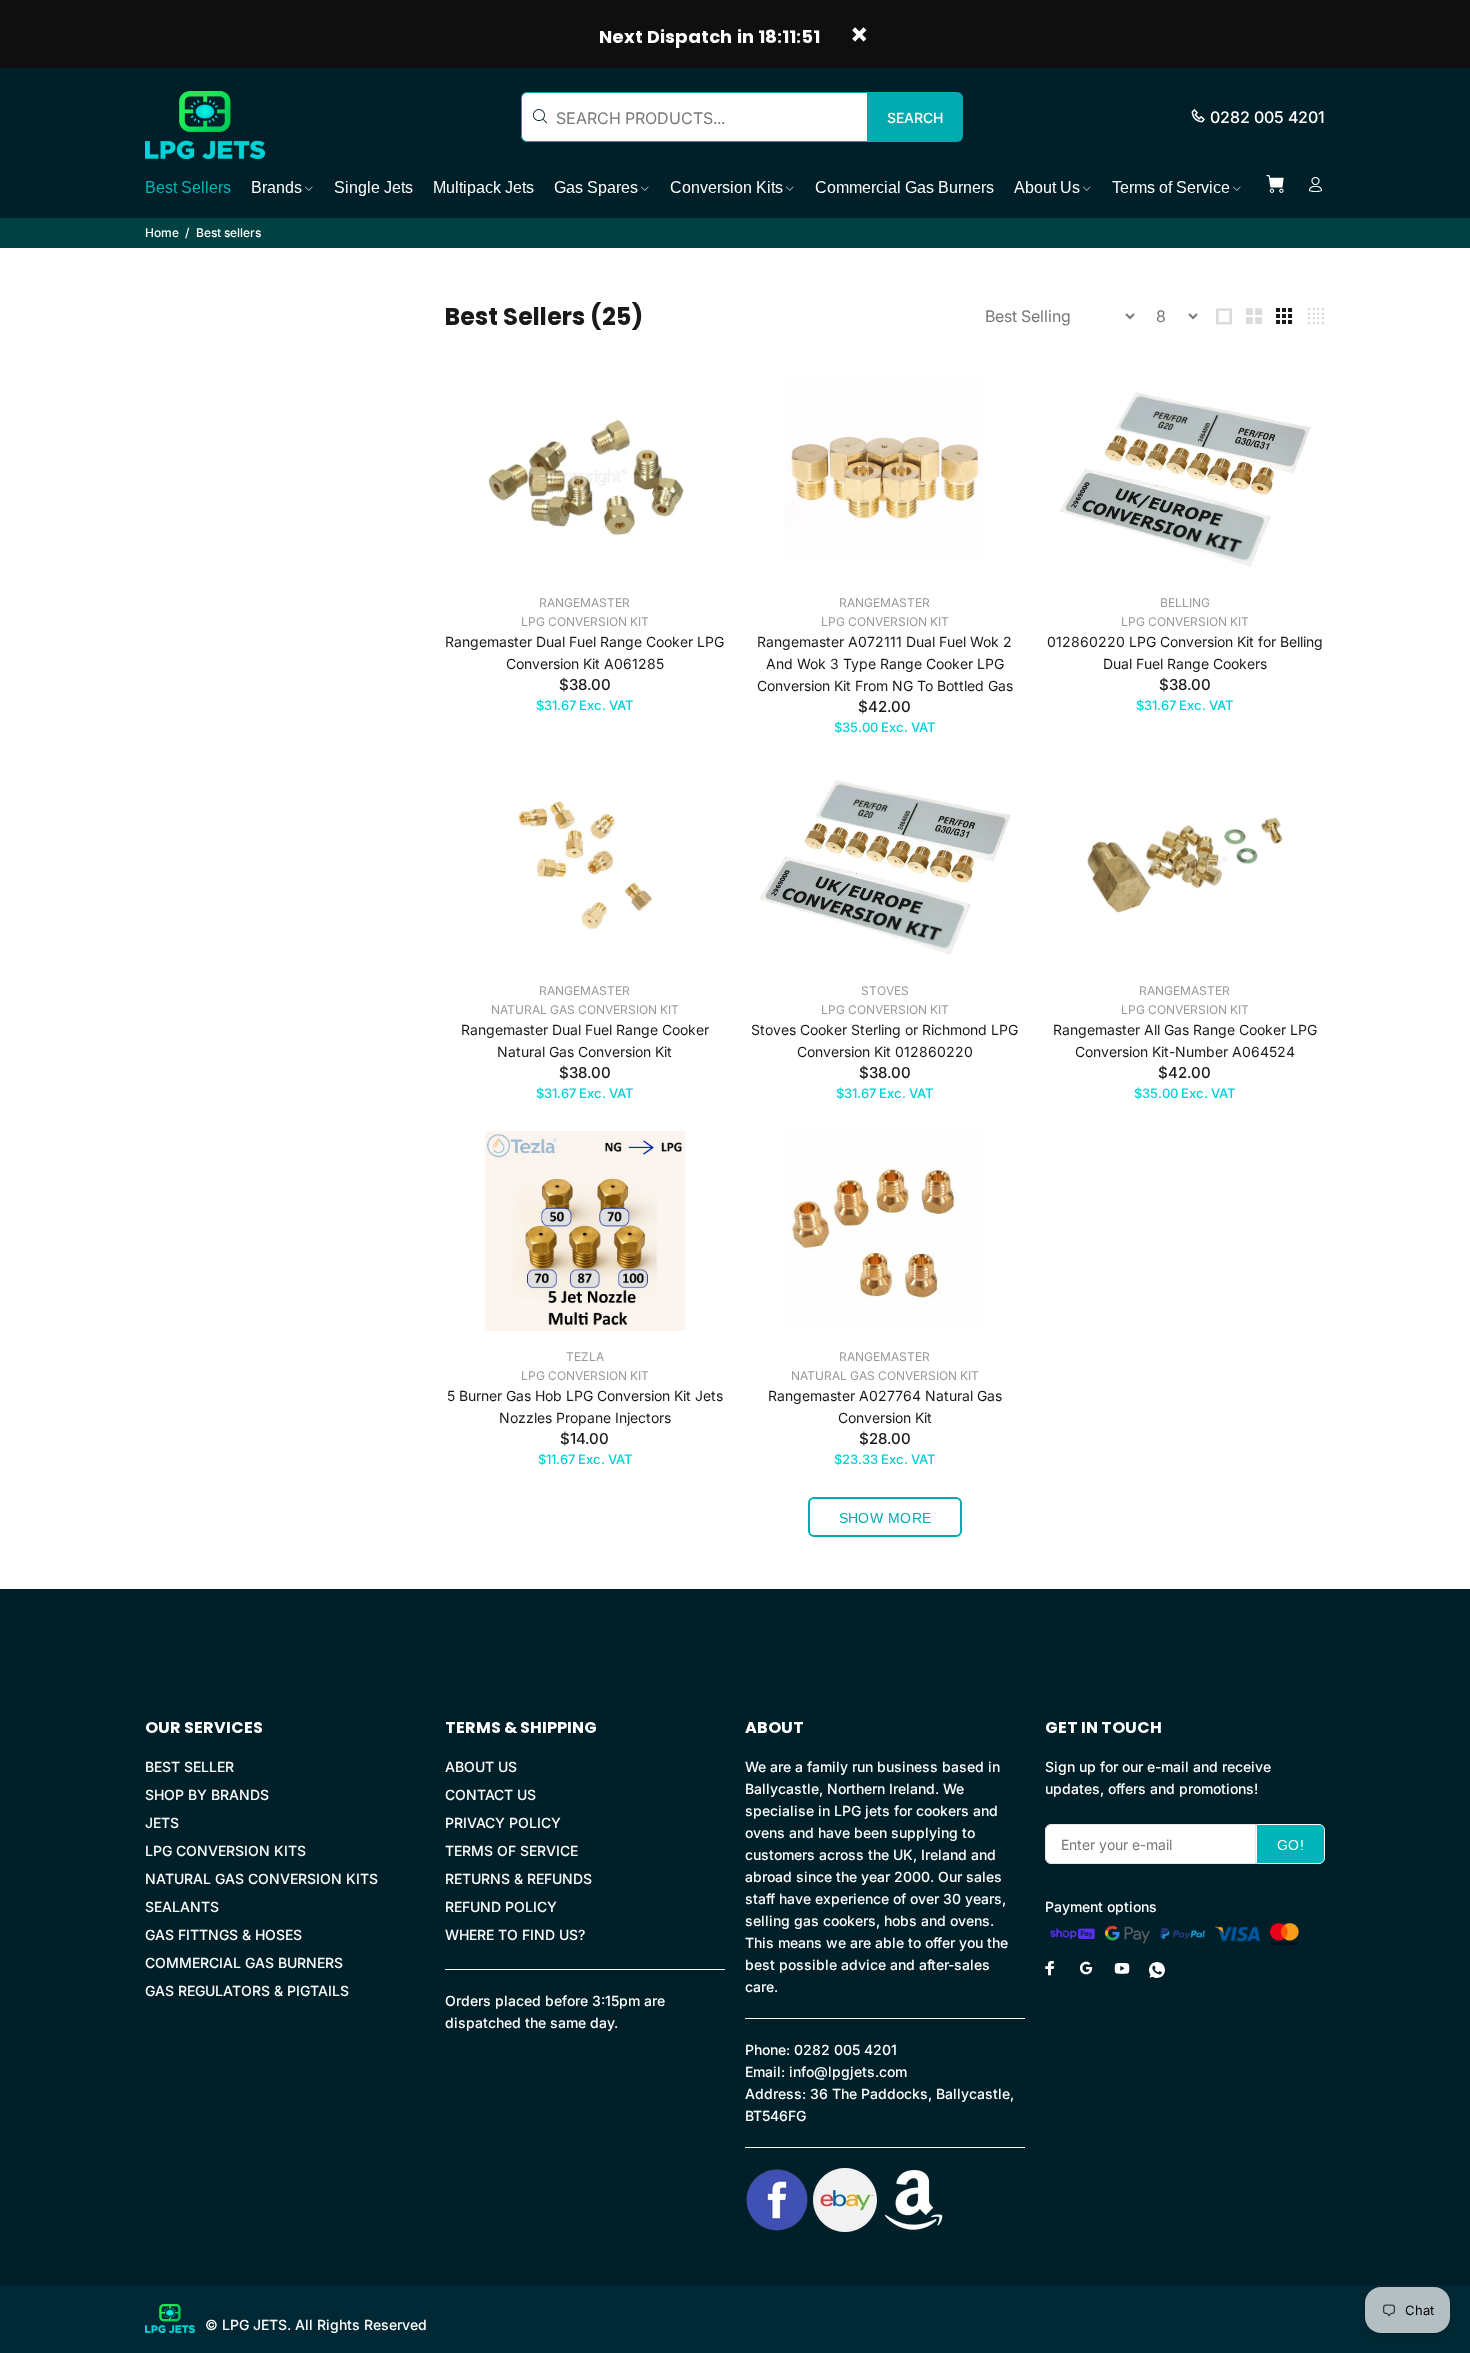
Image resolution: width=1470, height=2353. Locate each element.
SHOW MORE (885, 1518)
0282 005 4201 (1267, 117)
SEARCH (915, 117)
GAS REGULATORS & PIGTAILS (247, 1990)
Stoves (885, 990)
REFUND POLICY (501, 1906)
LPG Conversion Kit (585, 621)
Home (162, 232)
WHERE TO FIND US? (515, 1934)
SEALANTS (182, 1906)
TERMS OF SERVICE (511, 1850)
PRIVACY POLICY (503, 1822)
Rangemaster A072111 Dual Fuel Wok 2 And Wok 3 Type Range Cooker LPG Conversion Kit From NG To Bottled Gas (885, 663)
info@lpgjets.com (848, 2071)
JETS (162, 1822)
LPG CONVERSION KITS (225, 1850)
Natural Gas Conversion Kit (585, 1009)
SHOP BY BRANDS (207, 1794)
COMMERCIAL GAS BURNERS (244, 1962)
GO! (1290, 1845)
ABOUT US (481, 1766)
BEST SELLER (189, 1766)
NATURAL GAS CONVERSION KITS (261, 1878)
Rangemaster (584, 602)
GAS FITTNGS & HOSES (223, 1934)
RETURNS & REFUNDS (518, 1878)
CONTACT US (490, 1794)
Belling (1185, 602)
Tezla (585, 1356)
